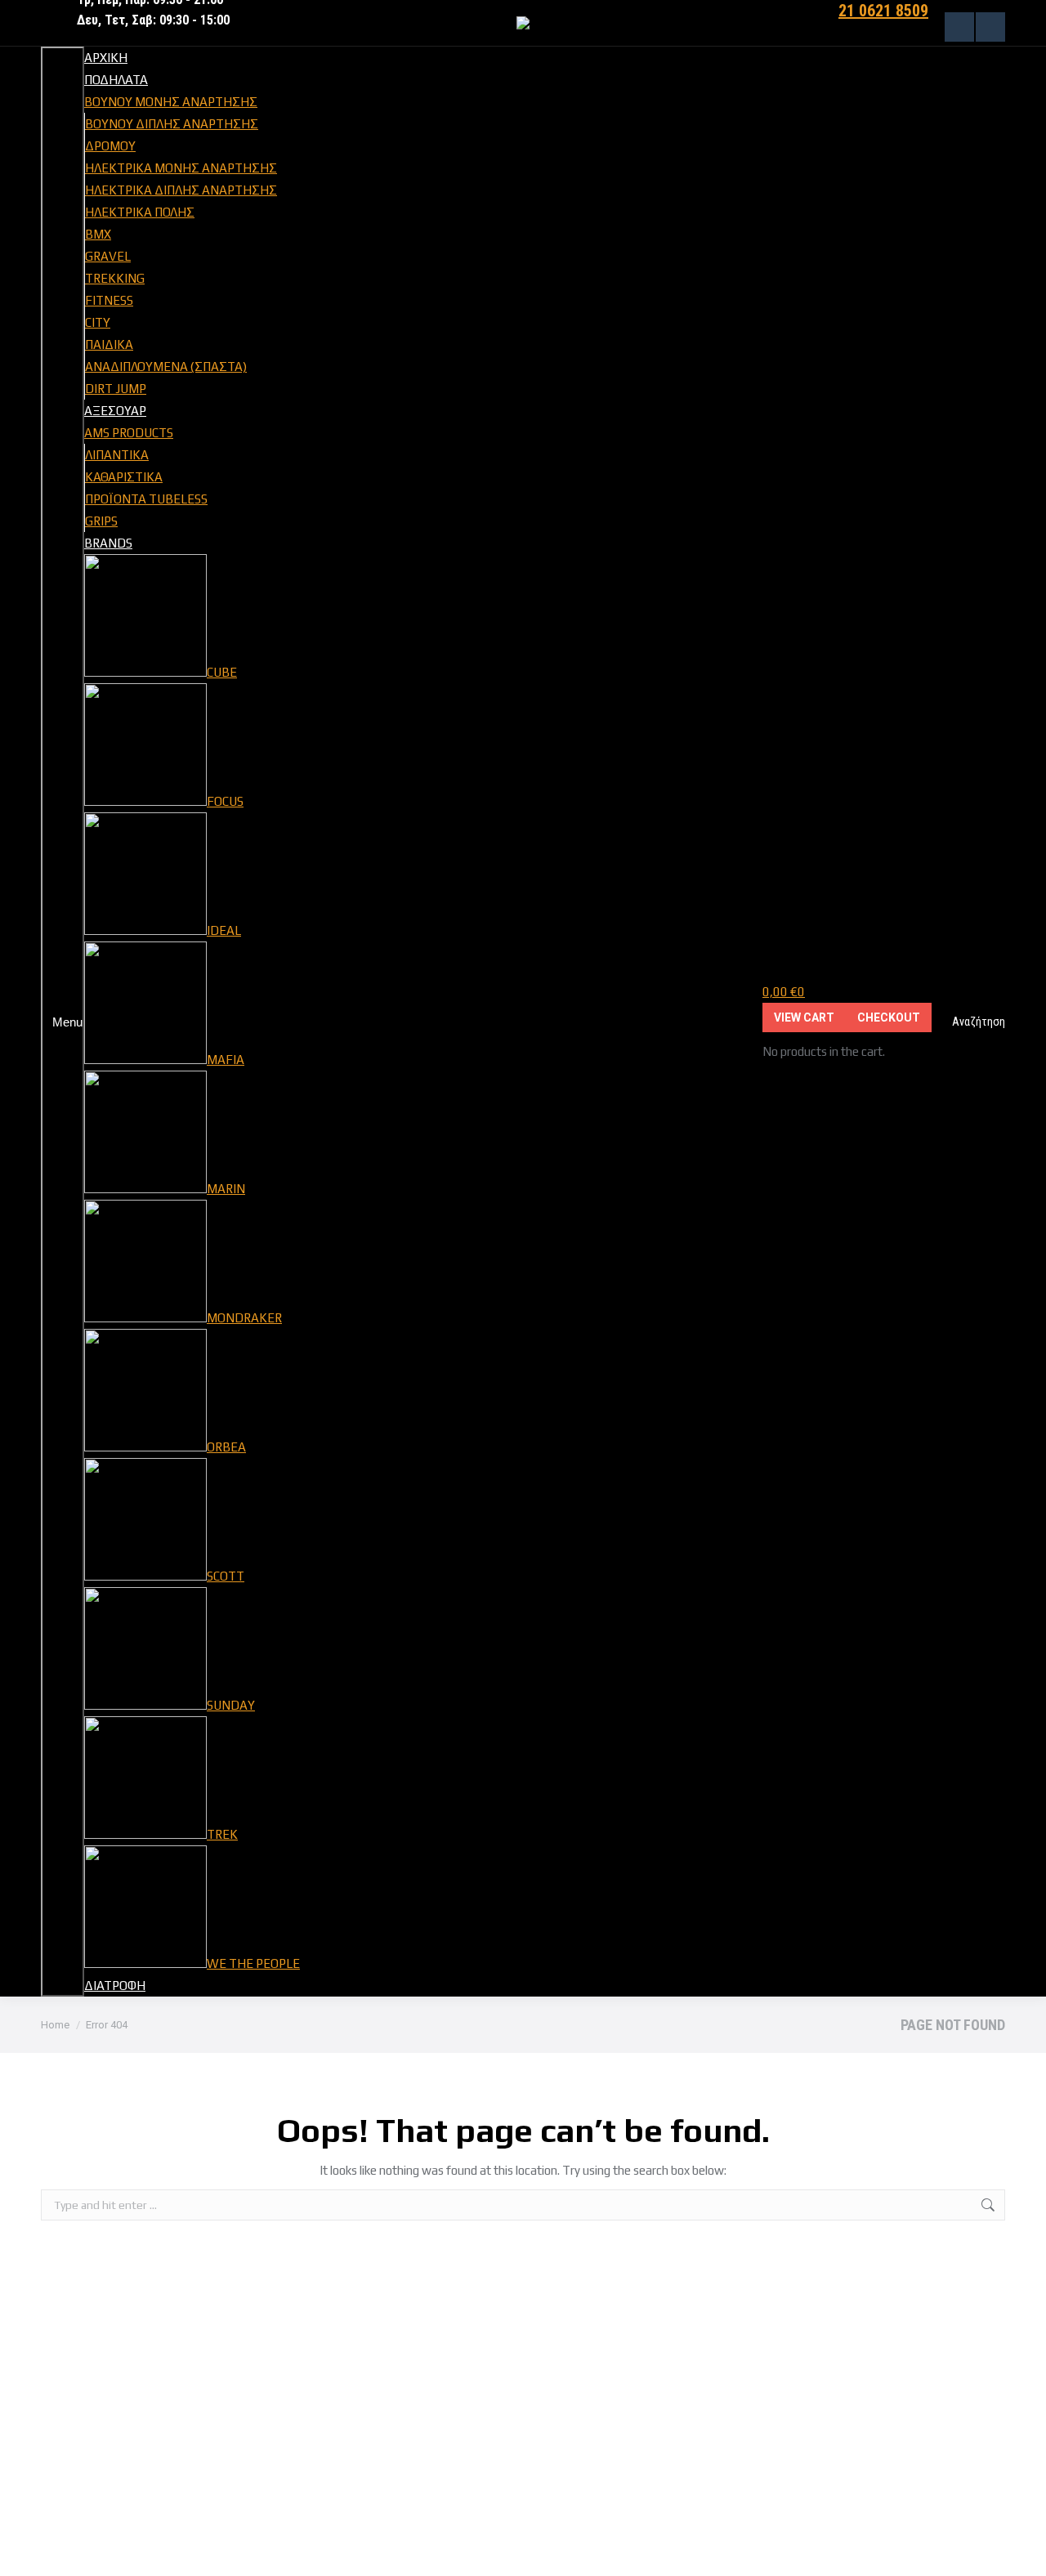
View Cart (804, 1017)
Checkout (889, 1017)
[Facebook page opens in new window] (959, 27)
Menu (67, 1022)
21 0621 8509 (883, 11)
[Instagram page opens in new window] (990, 27)
